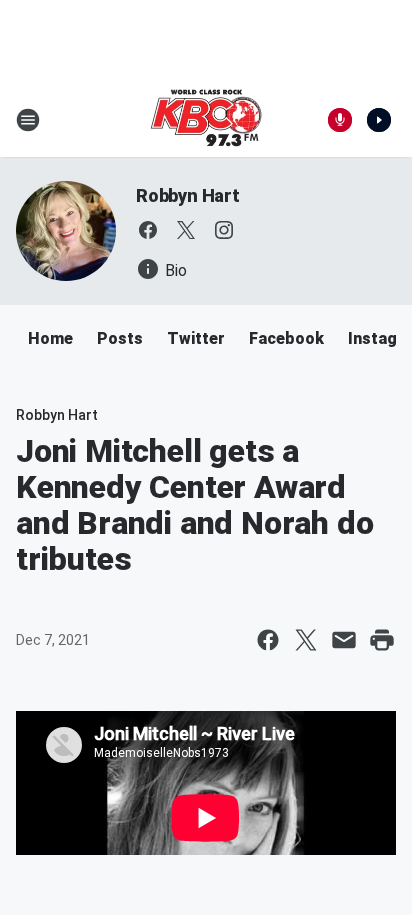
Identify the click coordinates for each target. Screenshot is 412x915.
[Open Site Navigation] (28, 120)
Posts (120, 338)
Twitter (196, 338)
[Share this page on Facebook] (268, 640)
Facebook (286, 338)
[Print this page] (382, 640)
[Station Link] (206, 120)
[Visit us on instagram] (224, 230)
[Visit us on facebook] (148, 230)
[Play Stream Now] (379, 120)
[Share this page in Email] (344, 640)
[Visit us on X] (186, 230)
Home (50, 338)
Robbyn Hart (188, 195)
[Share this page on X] (306, 640)
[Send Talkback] (340, 120)
